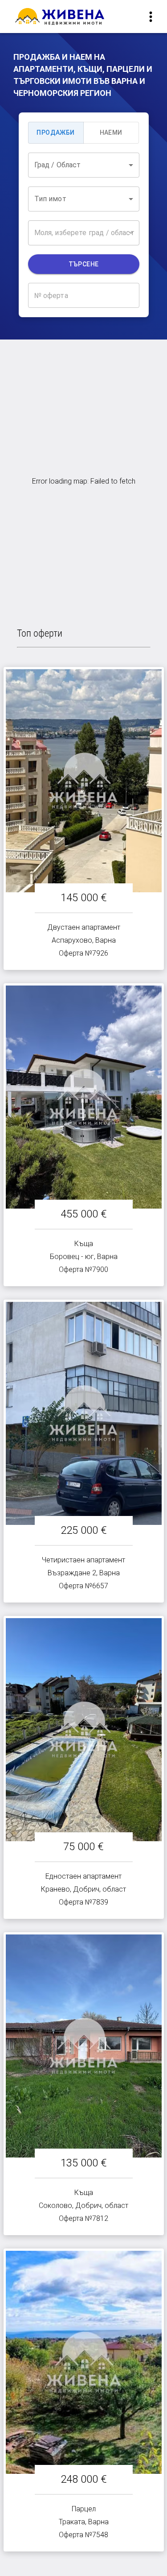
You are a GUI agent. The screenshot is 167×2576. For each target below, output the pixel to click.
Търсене (84, 264)
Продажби (55, 133)
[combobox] (84, 165)
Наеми (111, 133)
